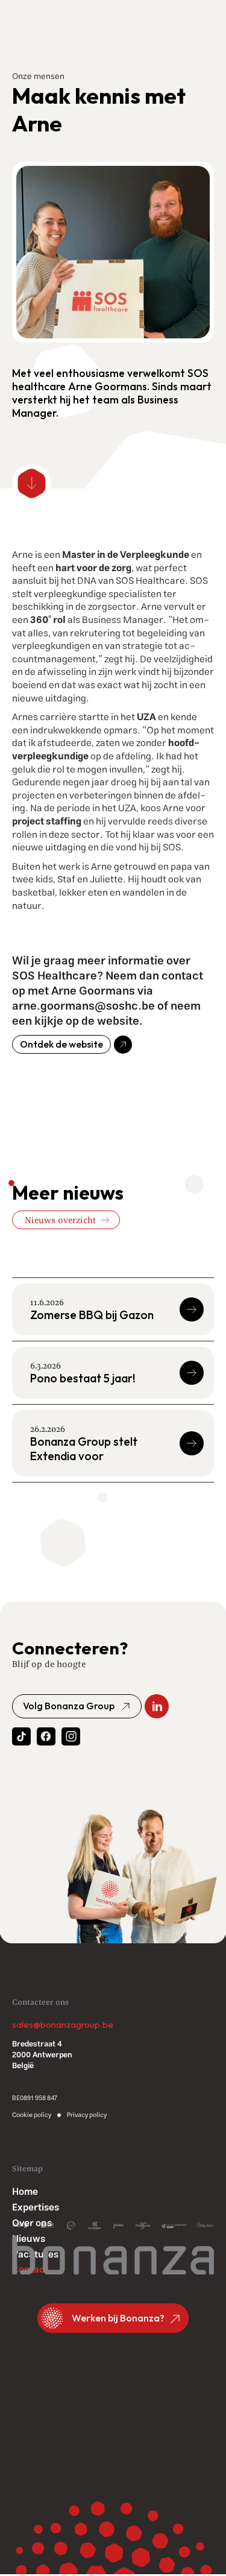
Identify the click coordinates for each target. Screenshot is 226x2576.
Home (25, 2192)
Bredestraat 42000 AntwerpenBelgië (42, 2055)
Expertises (36, 2208)
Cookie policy (32, 2115)
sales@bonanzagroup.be (63, 2025)
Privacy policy (87, 2115)
